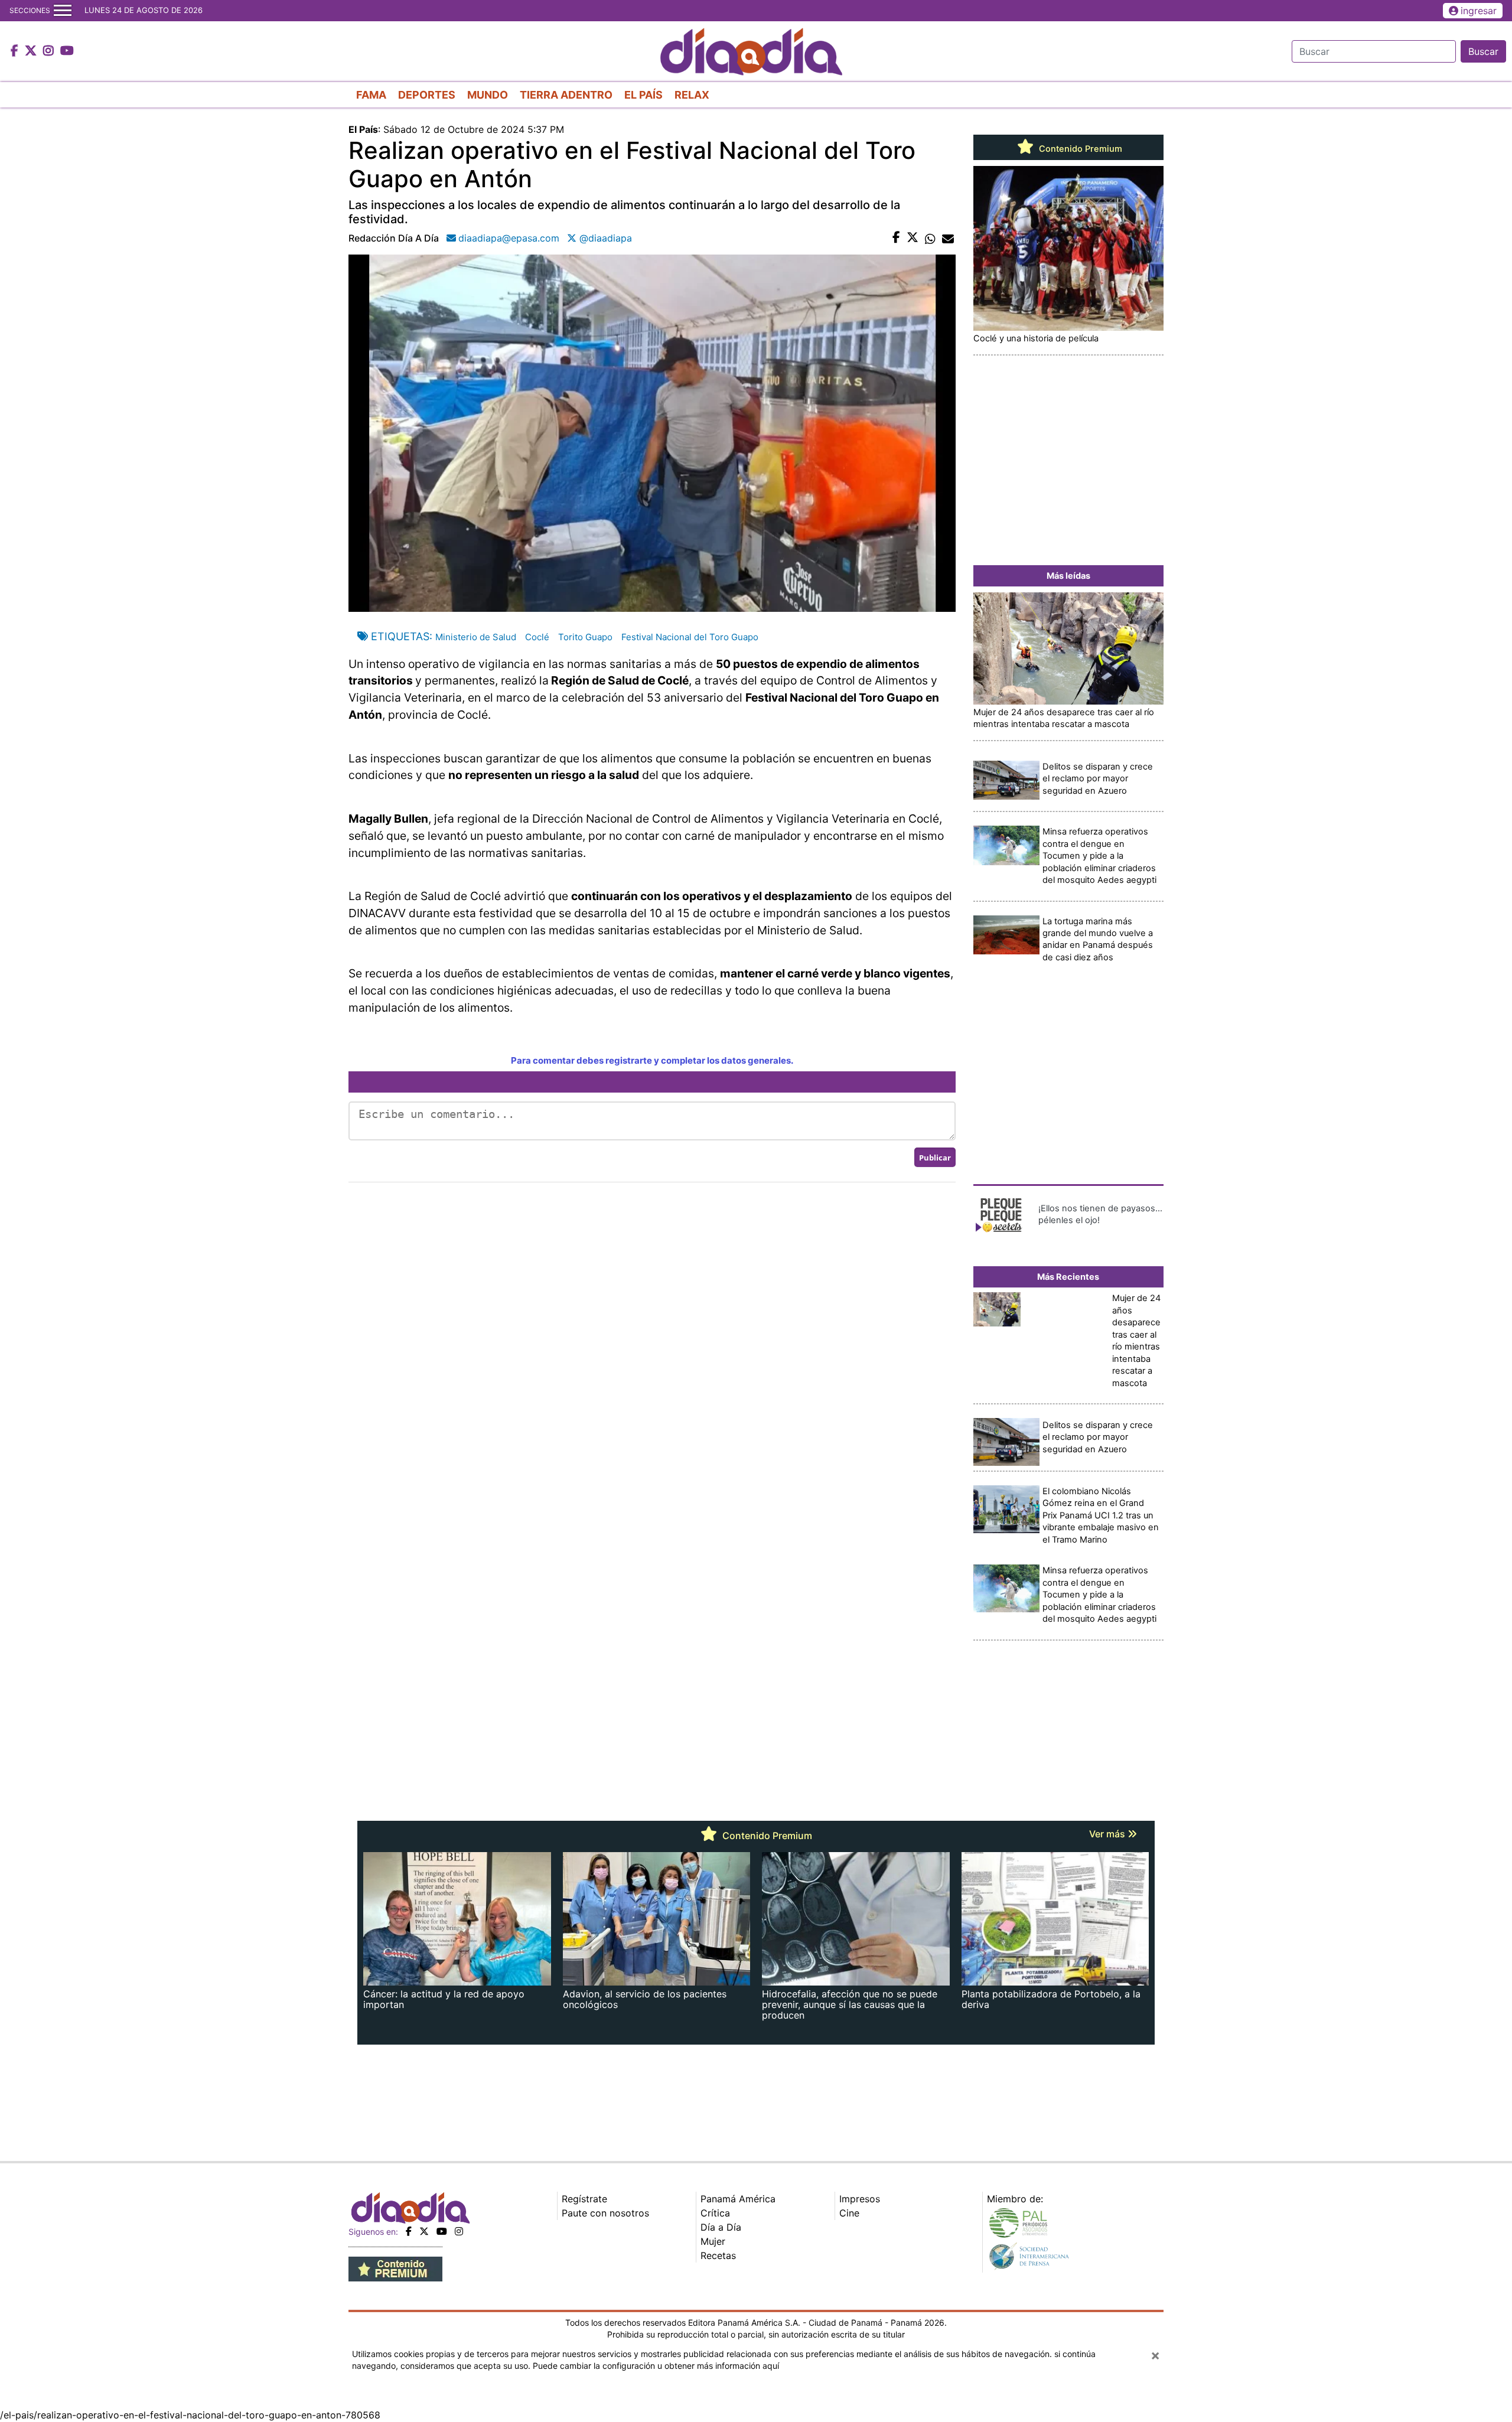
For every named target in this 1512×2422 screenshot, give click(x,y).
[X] (424, 2231)
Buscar (1483, 51)
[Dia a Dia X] (32, 51)
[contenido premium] (395, 2268)
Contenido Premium (1079, 149)
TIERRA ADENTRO (566, 95)
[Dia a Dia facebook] (16, 51)
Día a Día (721, 2227)
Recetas (718, 2255)
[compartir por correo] (948, 238)
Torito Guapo (585, 637)
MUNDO (488, 95)
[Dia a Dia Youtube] (67, 51)
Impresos (860, 2199)
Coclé (537, 637)
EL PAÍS (643, 95)
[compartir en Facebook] (896, 238)
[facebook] (409, 2231)
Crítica (715, 2213)
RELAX (692, 95)
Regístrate (584, 2199)
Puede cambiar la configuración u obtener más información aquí (656, 2366)
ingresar (1479, 11)
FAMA (371, 95)
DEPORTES (427, 95)
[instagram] (459, 2231)
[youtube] (442, 2231)
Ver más (1108, 1834)
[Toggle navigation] (63, 11)
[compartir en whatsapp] (930, 238)
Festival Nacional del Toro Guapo (690, 637)
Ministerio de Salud (476, 637)
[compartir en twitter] (913, 238)
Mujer (713, 2241)
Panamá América (738, 2199)
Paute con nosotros (605, 2213)
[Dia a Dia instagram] (50, 51)
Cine (849, 2213)
